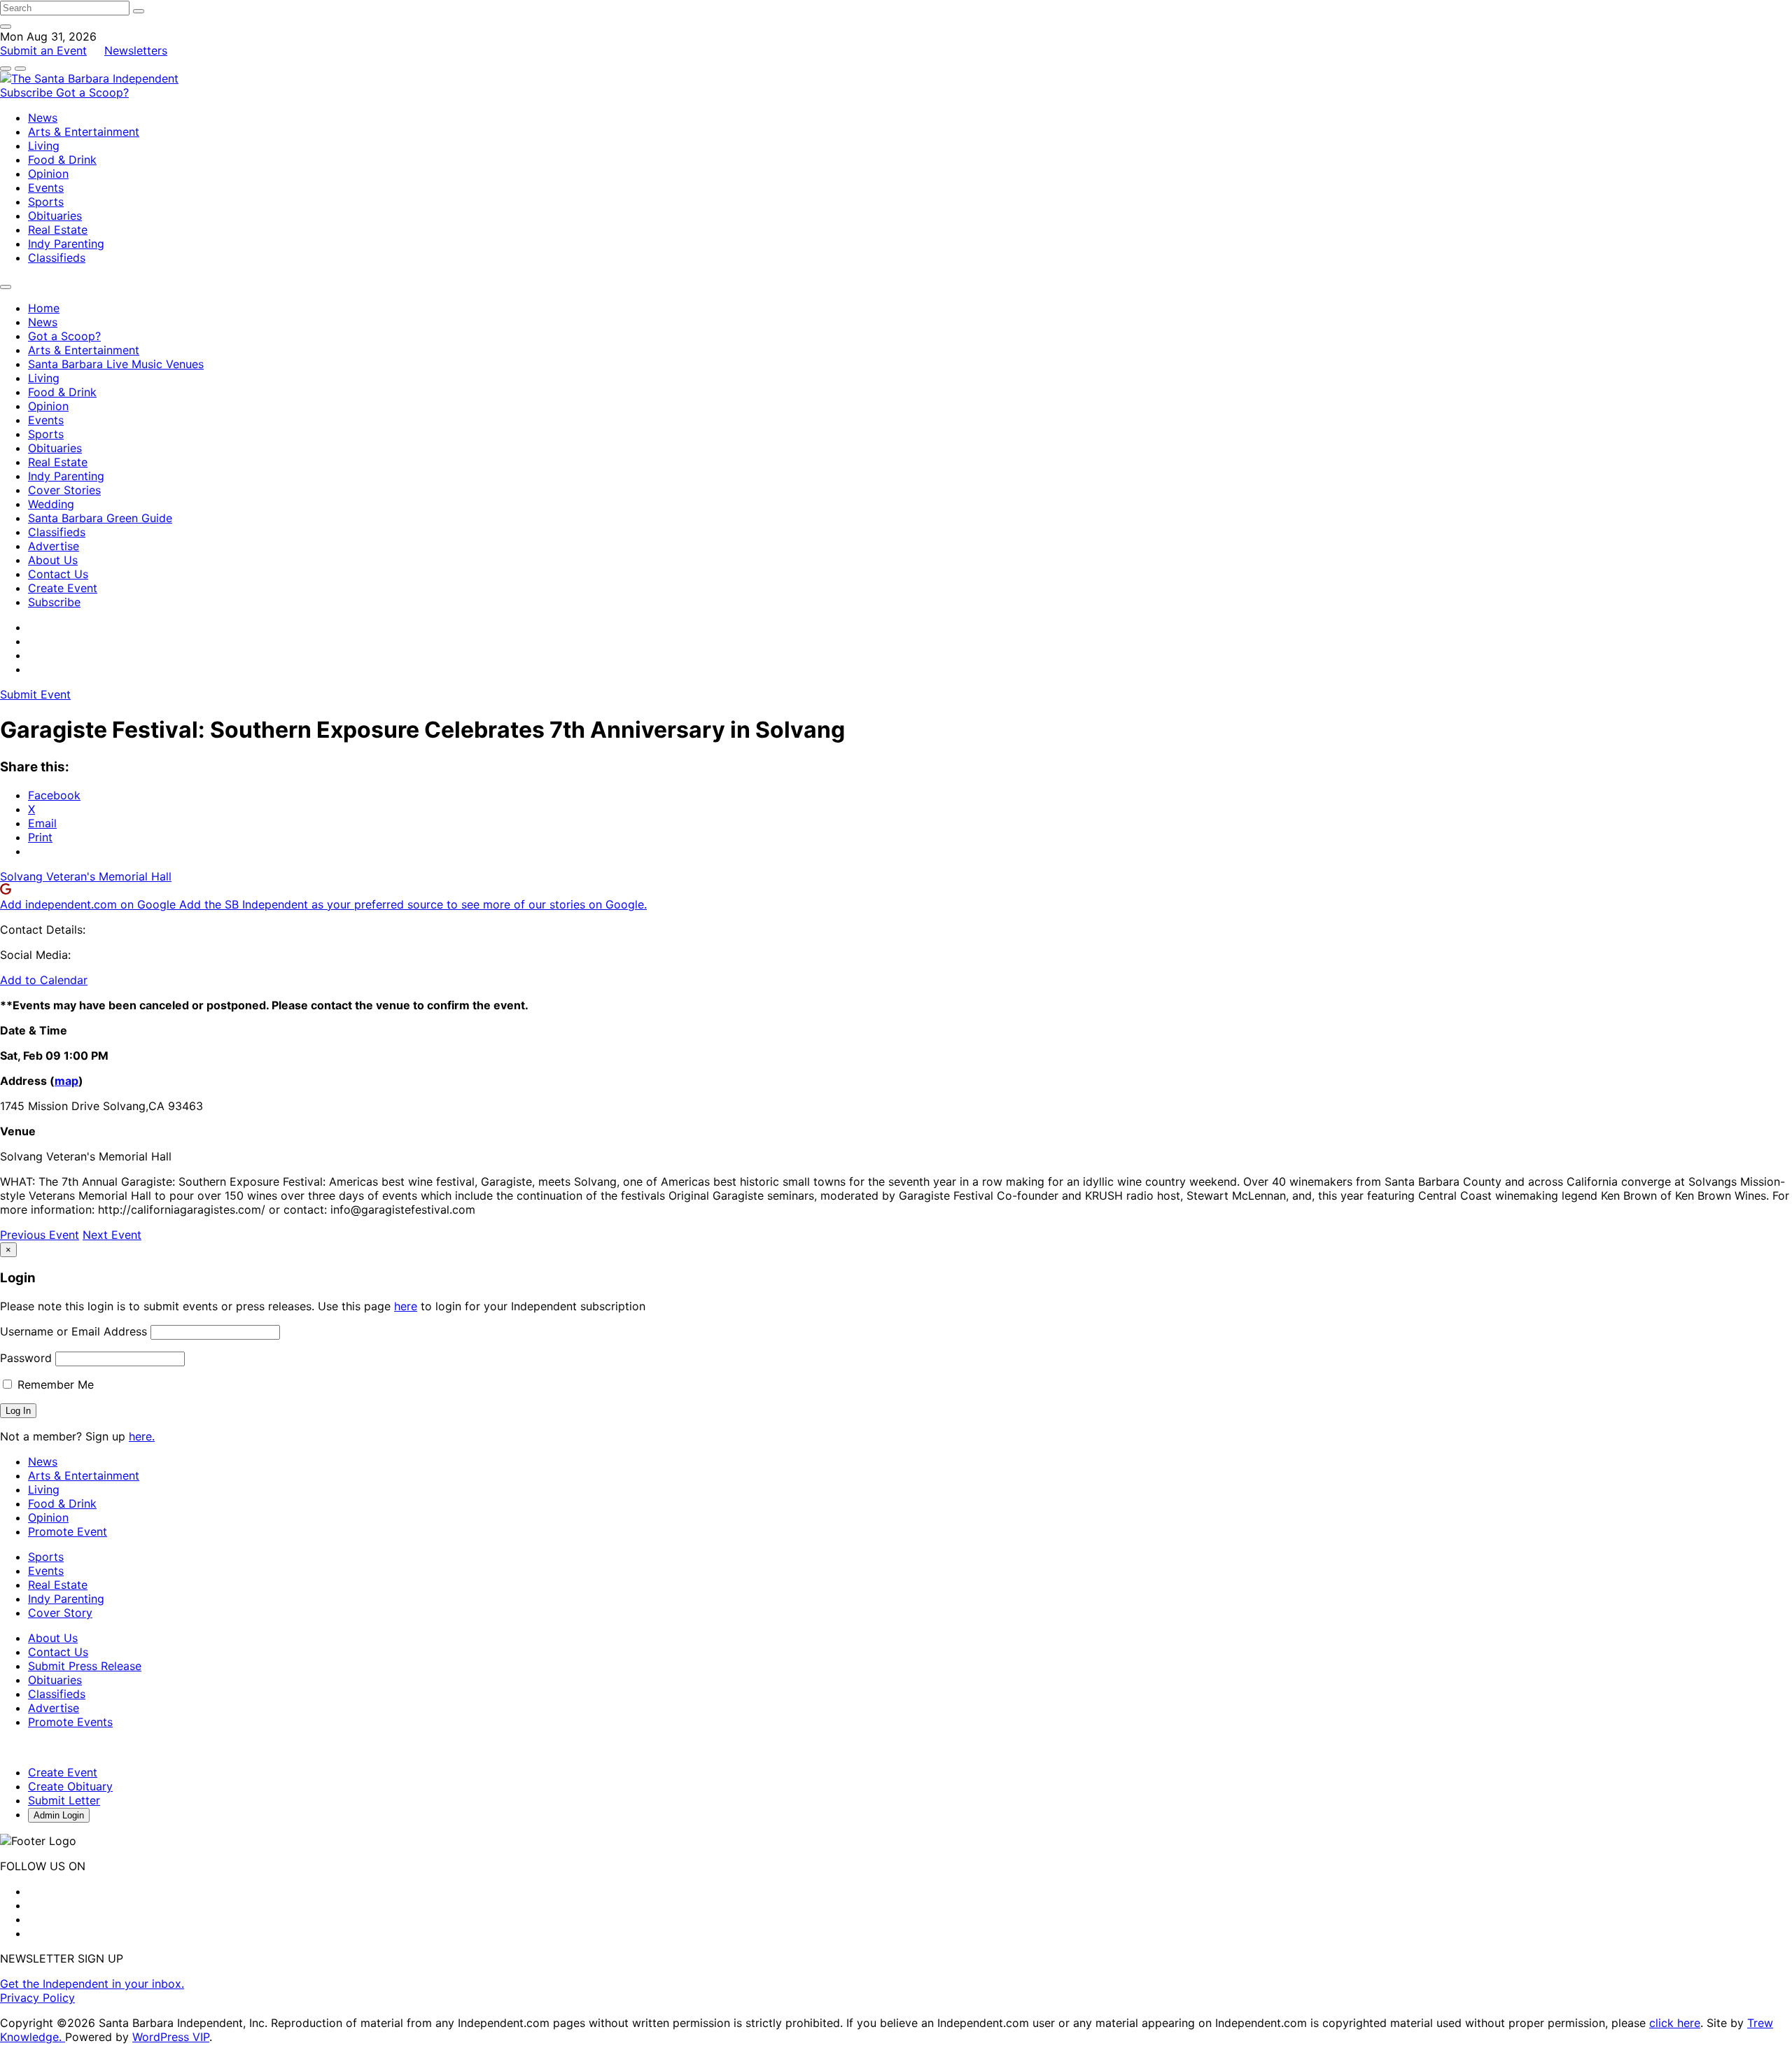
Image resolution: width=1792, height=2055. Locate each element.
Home (44, 308)
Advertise (54, 546)
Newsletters (136, 50)
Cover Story (60, 1613)
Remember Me (54, 1384)
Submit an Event (43, 50)
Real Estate (58, 230)
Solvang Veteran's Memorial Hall (86, 876)
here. (142, 1436)
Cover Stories (64, 490)
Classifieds (57, 258)
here (406, 1306)
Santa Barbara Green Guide (100, 518)
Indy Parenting (66, 244)
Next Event (112, 1235)
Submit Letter (64, 1800)
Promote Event (68, 1531)
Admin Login (59, 1815)
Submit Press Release (85, 1666)
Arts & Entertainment (84, 132)
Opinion (48, 174)
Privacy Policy (37, 1998)
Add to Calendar (44, 980)
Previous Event (40, 1235)
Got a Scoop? (92, 92)
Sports (46, 202)
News (43, 118)
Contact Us (58, 574)
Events (46, 188)
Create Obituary (70, 1786)
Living (44, 146)
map (66, 1081)
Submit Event (35, 694)
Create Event (63, 588)
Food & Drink (62, 160)
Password (26, 1358)
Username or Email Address (73, 1331)
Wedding (51, 504)
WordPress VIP (171, 2037)
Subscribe (28, 92)
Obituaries (55, 216)
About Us (53, 560)
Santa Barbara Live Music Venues (116, 364)
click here (1675, 2023)
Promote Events (70, 1722)
